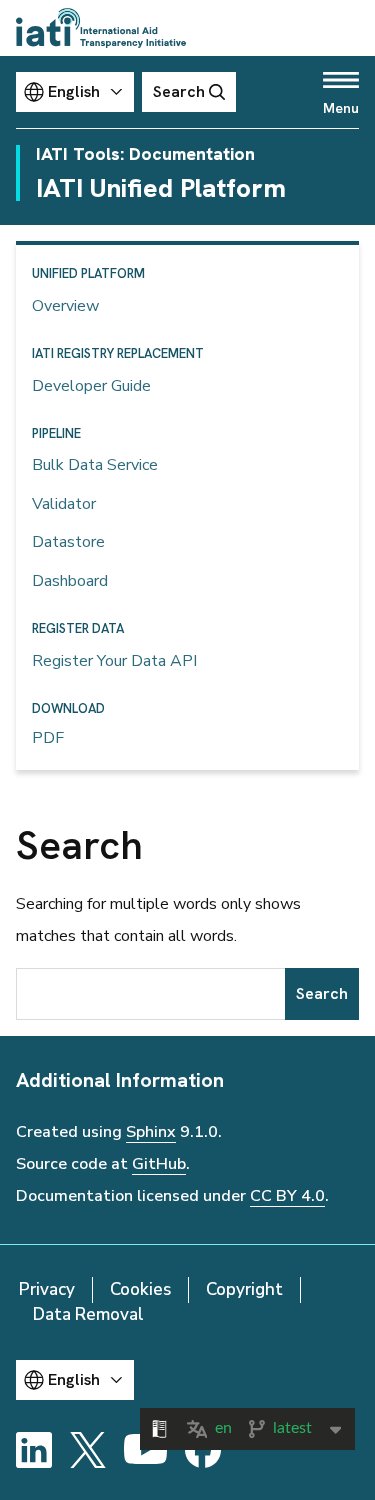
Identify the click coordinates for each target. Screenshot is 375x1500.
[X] (88, 1450)
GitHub (159, 1164)
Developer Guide (91, 386)
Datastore (68, 542)
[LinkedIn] (34, 1450)
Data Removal (88, 1314)
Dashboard (70, 581)
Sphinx (151, 1132)
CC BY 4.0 (287, 1196)
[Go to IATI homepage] (101, 28)
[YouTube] (145, 1450)
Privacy (47, 1289)
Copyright (244, 1289)
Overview (65, 306)
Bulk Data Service (95, 465)
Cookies (140, 1289)
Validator (64, 504)
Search (322, 993)
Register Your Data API (114, 661)
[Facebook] (203, 1450)
